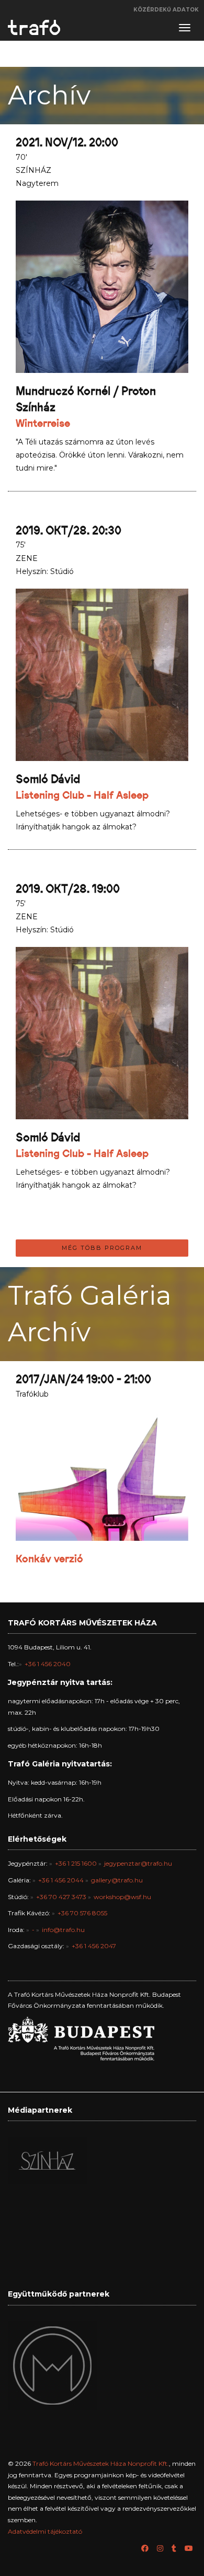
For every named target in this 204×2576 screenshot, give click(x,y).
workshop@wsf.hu (122, 1897)
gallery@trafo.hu (117, 1880)
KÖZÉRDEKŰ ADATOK (166, 10)
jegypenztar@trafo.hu (138, 1863)
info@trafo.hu (63, 1930)
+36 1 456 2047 (94, 1946)
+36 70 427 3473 (61, 1897)
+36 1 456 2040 (48, 1664)
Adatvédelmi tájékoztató (45, 2531)
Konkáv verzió (49, 1559)
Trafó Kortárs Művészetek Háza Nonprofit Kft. (101, 2463)
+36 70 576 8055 (82, 1913)
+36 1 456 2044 (61, 1880)
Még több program (102, 1248)
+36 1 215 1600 (76, 1863)
